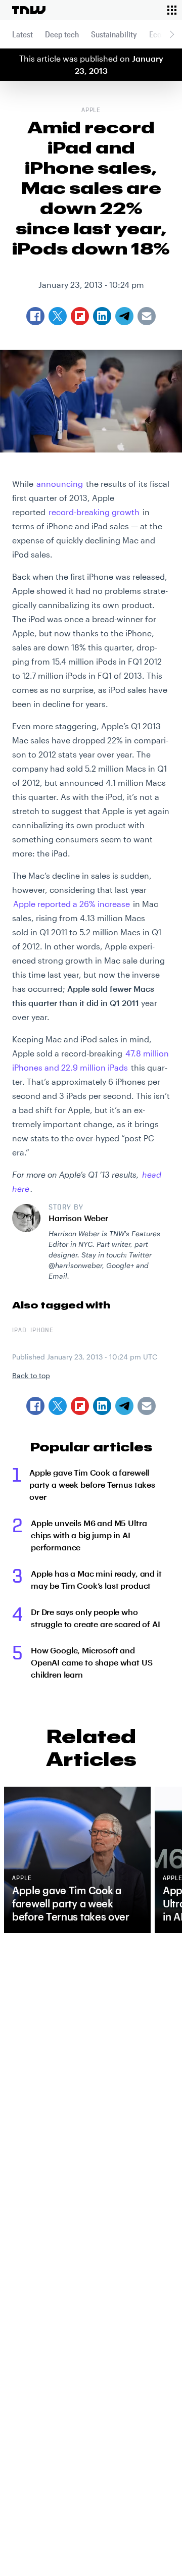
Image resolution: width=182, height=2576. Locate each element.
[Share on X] (58, 1406)
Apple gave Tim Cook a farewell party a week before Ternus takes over (92, 1484)
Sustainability (114, 34)
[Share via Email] (147, 1406)
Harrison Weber (78, 1218)
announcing (60, 484)
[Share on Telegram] (124, 1406)
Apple (91, 111)
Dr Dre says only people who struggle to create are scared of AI (95, 1618)
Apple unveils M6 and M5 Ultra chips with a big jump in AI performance (89, 1535)
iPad (19, 1331)
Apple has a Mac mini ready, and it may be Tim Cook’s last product (96, 1579)
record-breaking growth (94, 512)
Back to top (31, 1375)
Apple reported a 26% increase (72, 904)
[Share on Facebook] (35, 1406)
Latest (22, 34)
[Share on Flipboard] (80, 1406)
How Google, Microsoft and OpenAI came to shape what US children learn (92, 1662)
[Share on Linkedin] (102, 1406)
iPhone (42, 1331)
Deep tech (62, 34)
